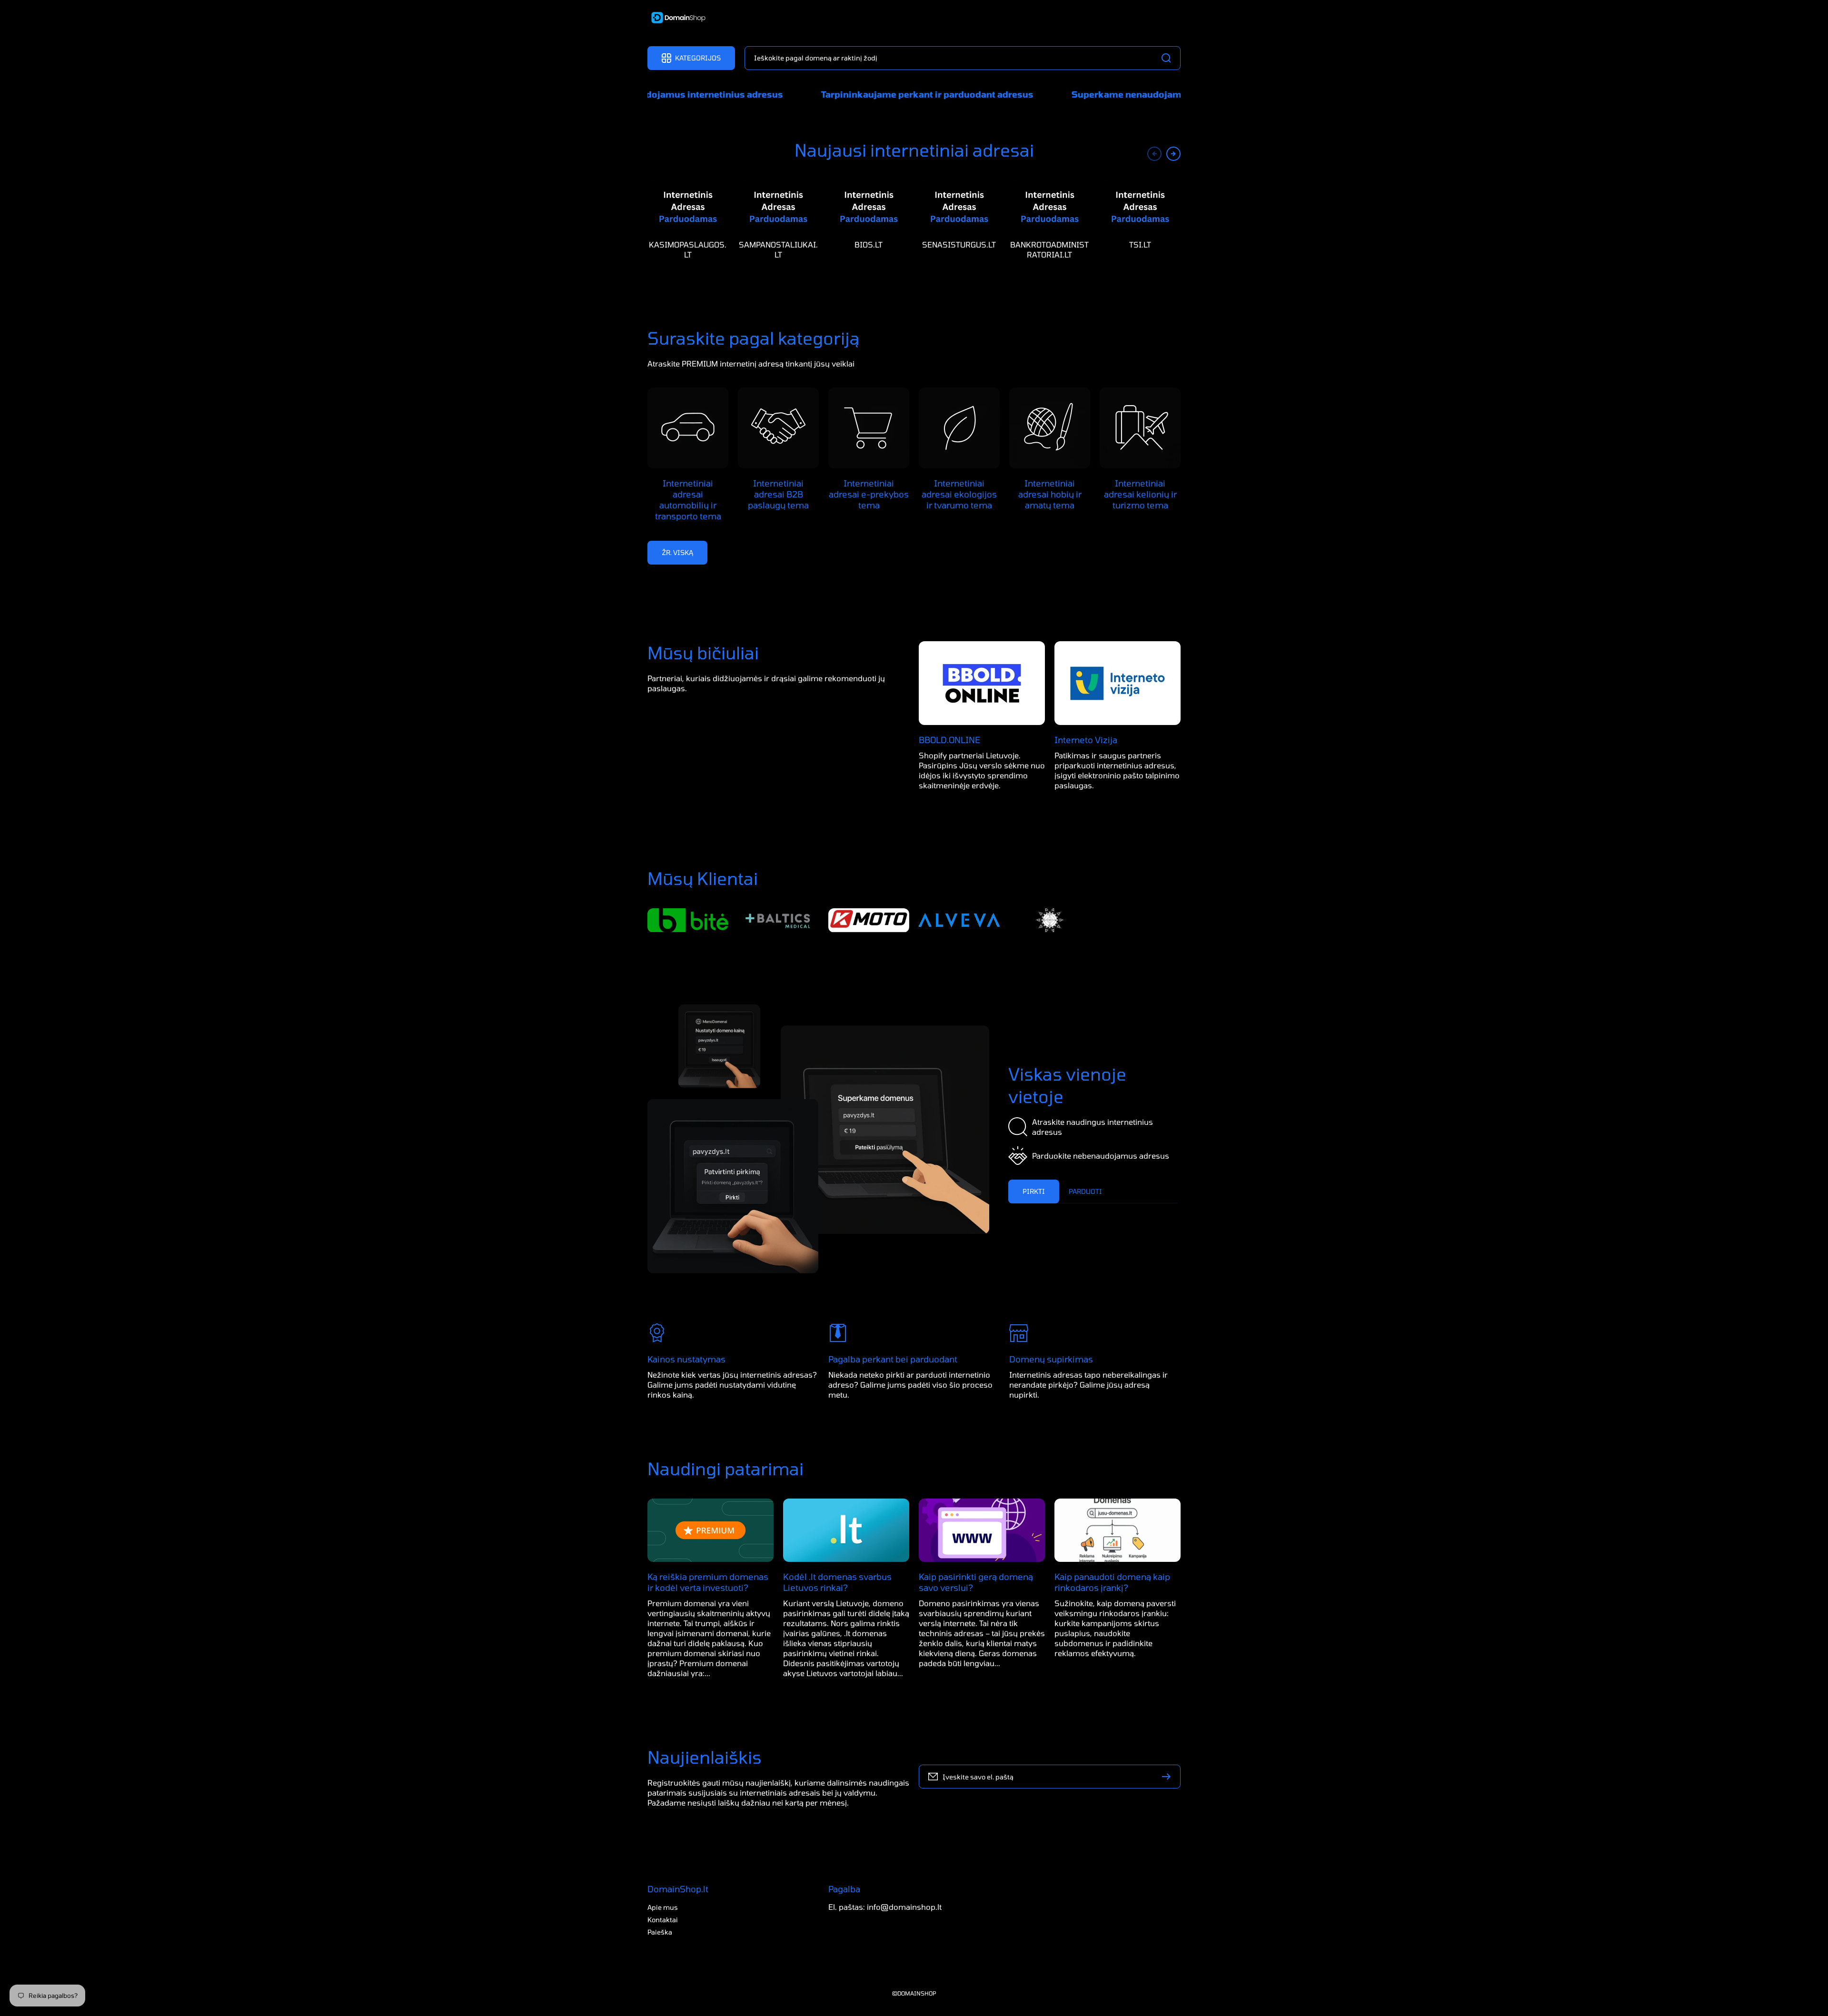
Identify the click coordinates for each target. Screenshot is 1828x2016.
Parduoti (1085, 1191)
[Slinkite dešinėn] (1173, 154)
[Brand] (688, 920)
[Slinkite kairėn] (1154, 154)
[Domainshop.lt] (675, 19)
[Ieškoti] (1169, 58)
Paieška (660, 1932)
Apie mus (663, 1907)
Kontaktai (663, 1920)
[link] (885, 1130)
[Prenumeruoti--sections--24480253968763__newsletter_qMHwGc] (1169, 1777)
